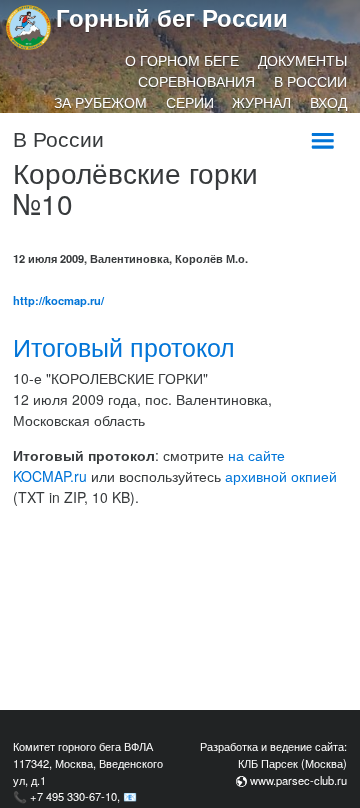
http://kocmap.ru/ (58, 300)
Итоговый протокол (124, 346)
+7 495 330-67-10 (73, 796)
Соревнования (196, 81)
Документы (302, 60)
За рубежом (100, 102)
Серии (190, 102)
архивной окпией (281, 476)
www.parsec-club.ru (298, 780)
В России (310, 81)
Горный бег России (172, 17)
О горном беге (182, 60)
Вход (328, 102)
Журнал (261, 102)
